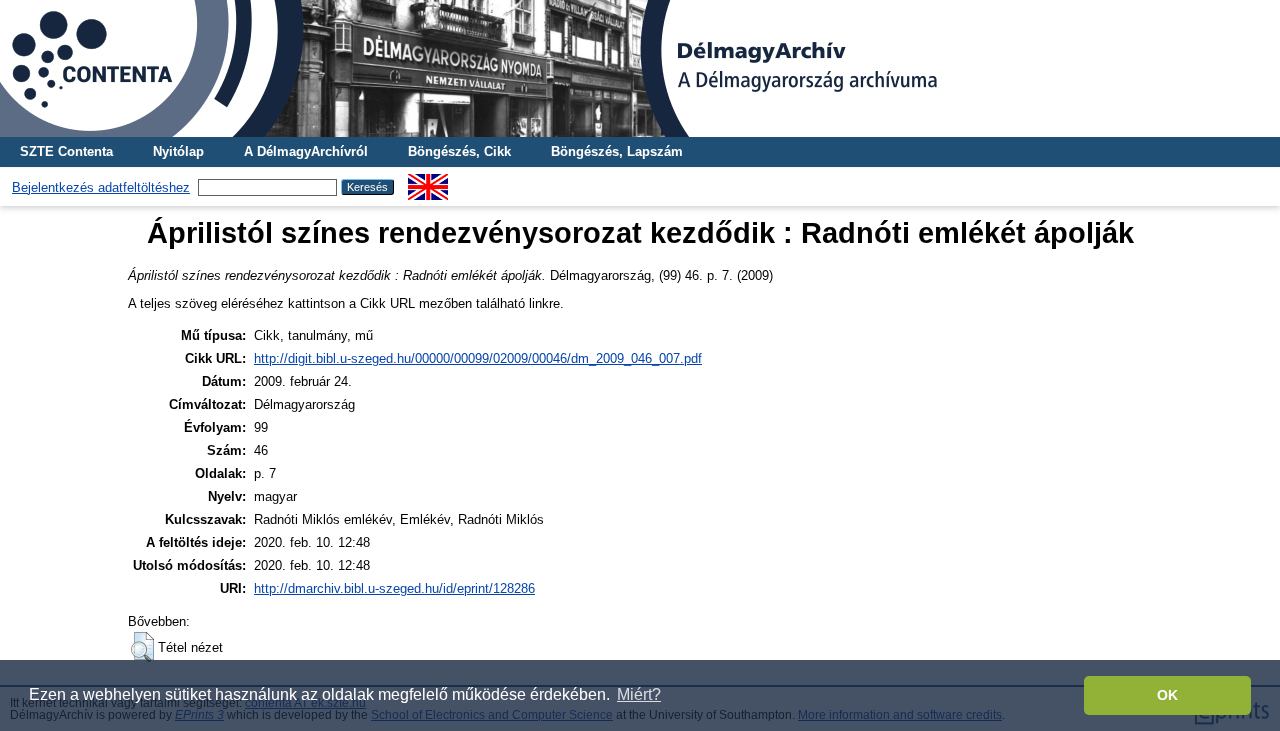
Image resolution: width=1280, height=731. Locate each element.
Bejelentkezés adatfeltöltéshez (101, 187)
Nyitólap (178, 151)
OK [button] (1167, 695)
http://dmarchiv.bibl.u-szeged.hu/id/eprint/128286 (394, 588)
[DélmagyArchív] (640, 68)
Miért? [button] (639, 694)
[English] (428, 181)
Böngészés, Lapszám (617, 151)
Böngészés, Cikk (459, 151)
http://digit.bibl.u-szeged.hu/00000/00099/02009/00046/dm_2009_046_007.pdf (478, 358)
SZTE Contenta (66, 151)
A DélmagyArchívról (306, 151)
